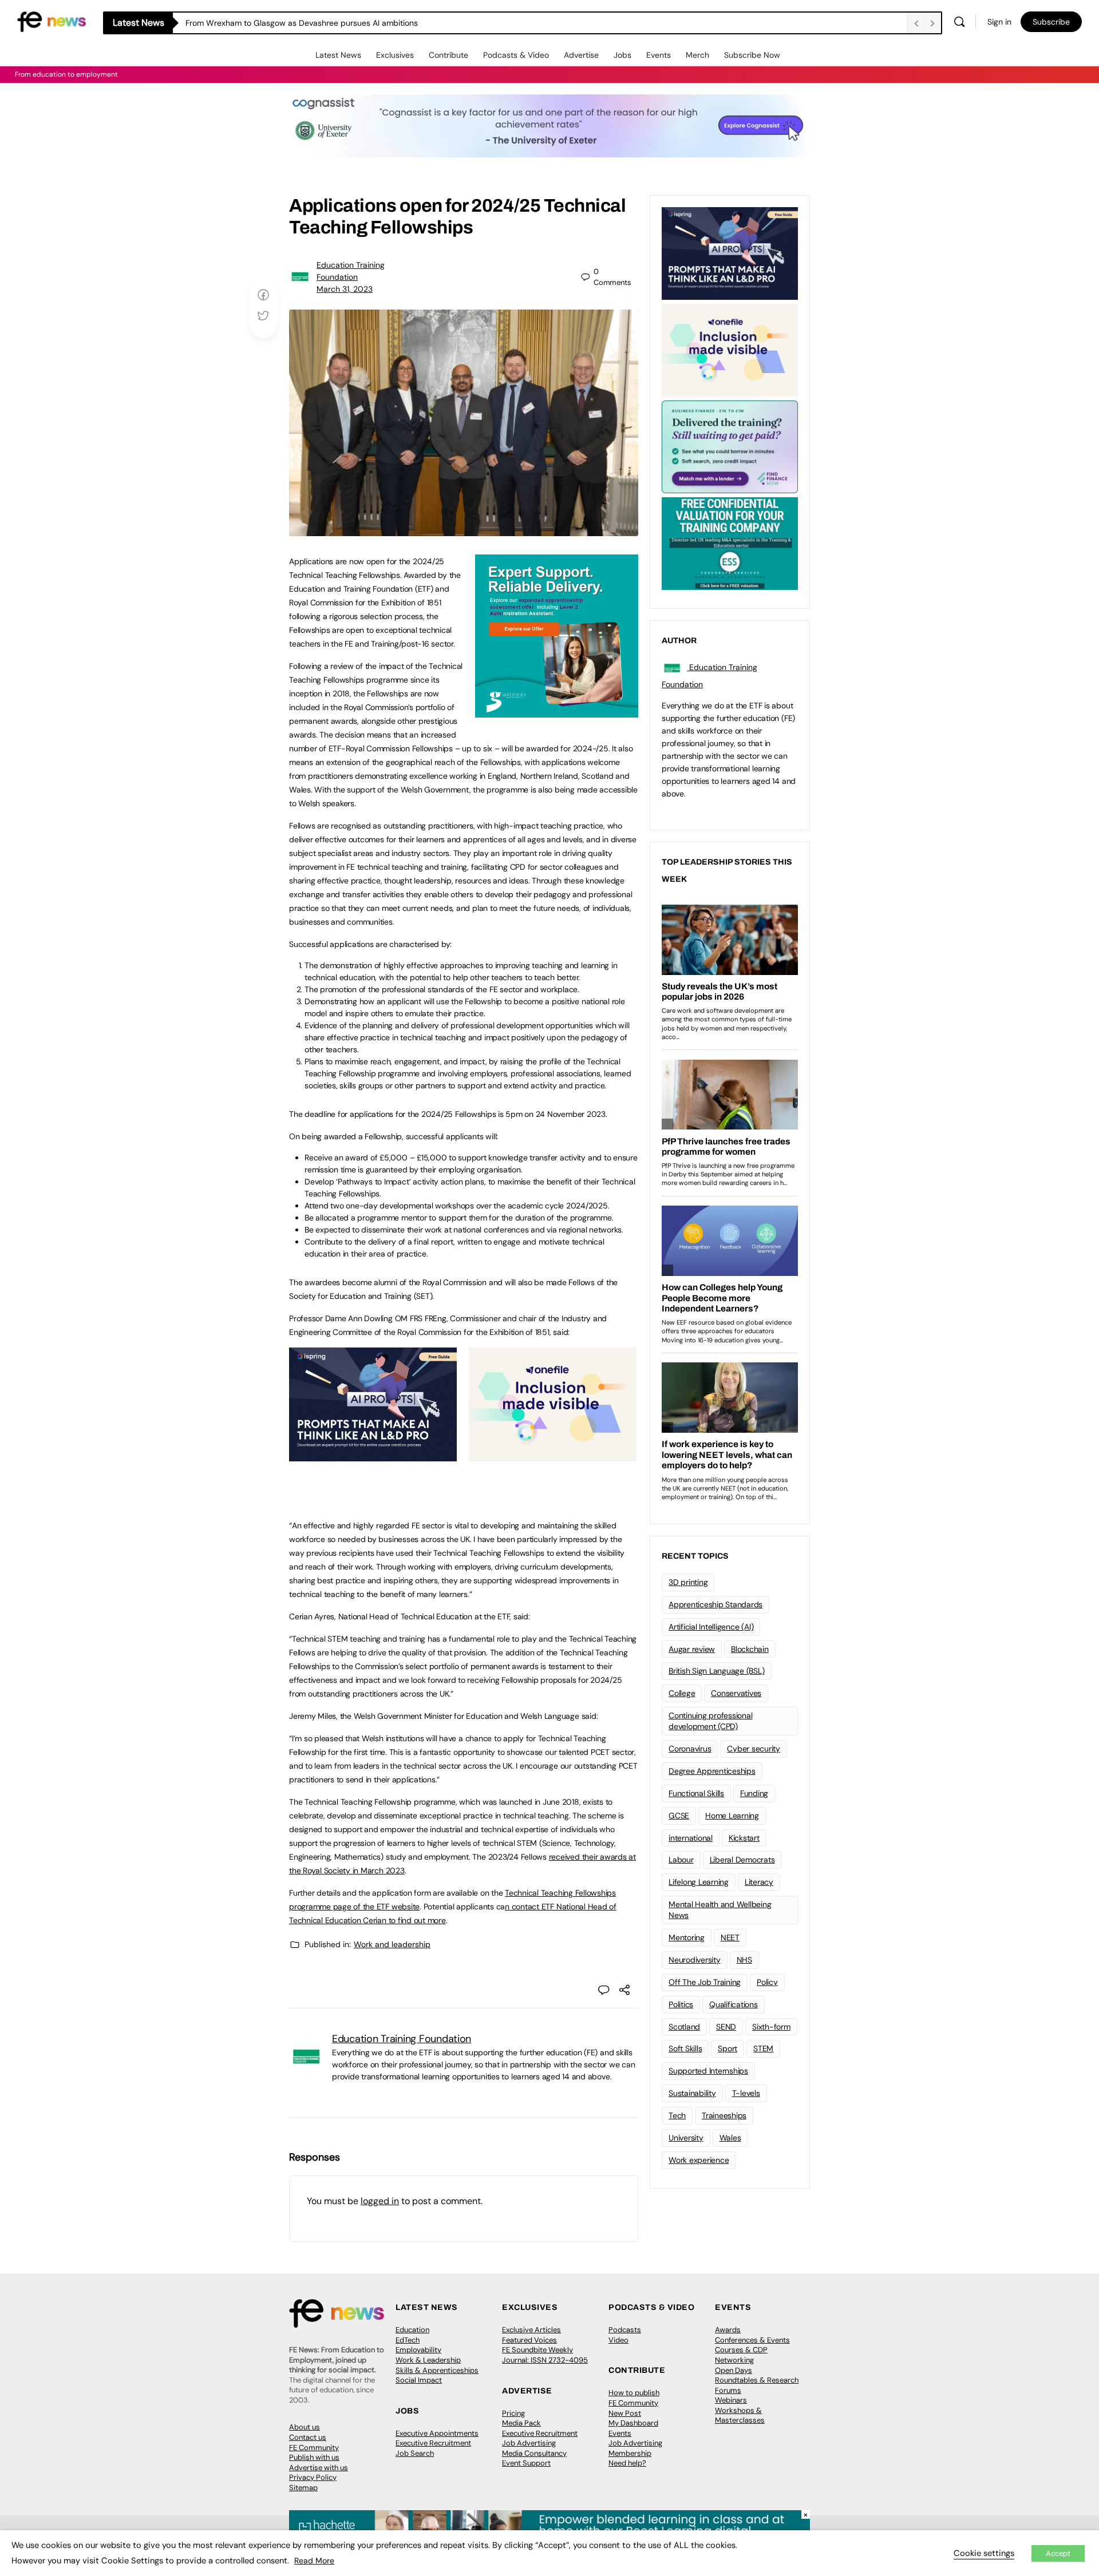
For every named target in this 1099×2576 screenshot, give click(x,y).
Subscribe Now (752, 55)
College (682, 1693)
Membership (630, 2453)
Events (659, 55)
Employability (418, 2350)
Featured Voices (529, 2340)
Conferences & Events (752, 2340)
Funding (754, 1793)
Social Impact (419, 2380)
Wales (730, 2138)
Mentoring (687, 1937)
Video (618, 2340)
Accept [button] (1058, 2553)
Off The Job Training (705, 1982)
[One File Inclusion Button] (553, 1455)
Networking (734, 2360)
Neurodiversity (695, 1960)
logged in (380, 2201)
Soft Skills (685, 2048)
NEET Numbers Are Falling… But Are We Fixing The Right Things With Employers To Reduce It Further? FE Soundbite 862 (404, 23)
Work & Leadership (428, 2360)
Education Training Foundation (402, 2039)
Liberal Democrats (742, 1860)
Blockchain (750, 1649)
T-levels (746, 2093)
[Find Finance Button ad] (730, 446)
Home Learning (732, 1816)
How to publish (634, 2393)
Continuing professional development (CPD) (710, 1721)
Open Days (734, 2370)
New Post (625, 2413)
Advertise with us (319, 2468)
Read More (314, 2561)
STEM (763, 2048)
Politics (681, 2004)
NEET (730, 1937)
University (686, 2138)
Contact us (308, 2437)
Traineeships (724, 2115)
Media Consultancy (534, 2453)
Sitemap (303, 2488)
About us (305, 2427)
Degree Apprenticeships (712, 1771)
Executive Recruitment (433, 2443)
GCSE (679, 1816)
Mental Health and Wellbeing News (720, 1910)
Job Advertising (529, 2443)
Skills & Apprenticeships (437, 2370)
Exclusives (395, 55)
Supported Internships (708, 2071)
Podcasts (625, 2330)
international (691, 1838)
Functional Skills (696, 1793)
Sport (728, 2048)
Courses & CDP (741, 2350)
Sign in (999, 22)
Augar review (692, 1649)
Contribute (448, 55)
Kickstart (744, 1838)
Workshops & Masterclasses (740, 2416)
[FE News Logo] (52, 21)
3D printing (688, 1582)
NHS (744, 1960)
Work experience (699, 2160)
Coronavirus (690, 1749)
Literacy (759, 1882)
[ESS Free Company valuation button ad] (730, 542)
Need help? (627, 2463)
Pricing (513, 2413)
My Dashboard (633, 2423)
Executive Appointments (437, 2433)
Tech (677, 2115)
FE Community (314, 2448)
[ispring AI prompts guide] (373, 1455)
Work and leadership (392, 1944)
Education (412, 2330)
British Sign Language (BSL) (717, 1671)
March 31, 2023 (345, 289)
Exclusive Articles (531, 2330)
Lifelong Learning (699, 1882)
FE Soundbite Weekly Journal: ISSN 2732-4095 (545, 2355)
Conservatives (736, 1693)
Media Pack (521, 2423)
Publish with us (314, 2457)
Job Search (415, 2453)
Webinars (731, 2400)
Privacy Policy (313, 2477)
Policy (767, 1982)
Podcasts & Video (516, 55)
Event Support (526, 2463)
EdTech (408, 2340)
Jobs (622, 55)
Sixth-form (771, 2027)
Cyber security (754, 1749)
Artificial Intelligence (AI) (711, 1627)
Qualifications (734, 2004)
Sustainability (692, 2093)
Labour (681, 1860)
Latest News (338, 55)
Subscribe (1051, 22)
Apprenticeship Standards (715, 1604)
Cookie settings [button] (984, 2553)
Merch (697, 55)
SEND (726, 2027)
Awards (728, 2330)
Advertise (581, 55)
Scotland (684, 2027)
